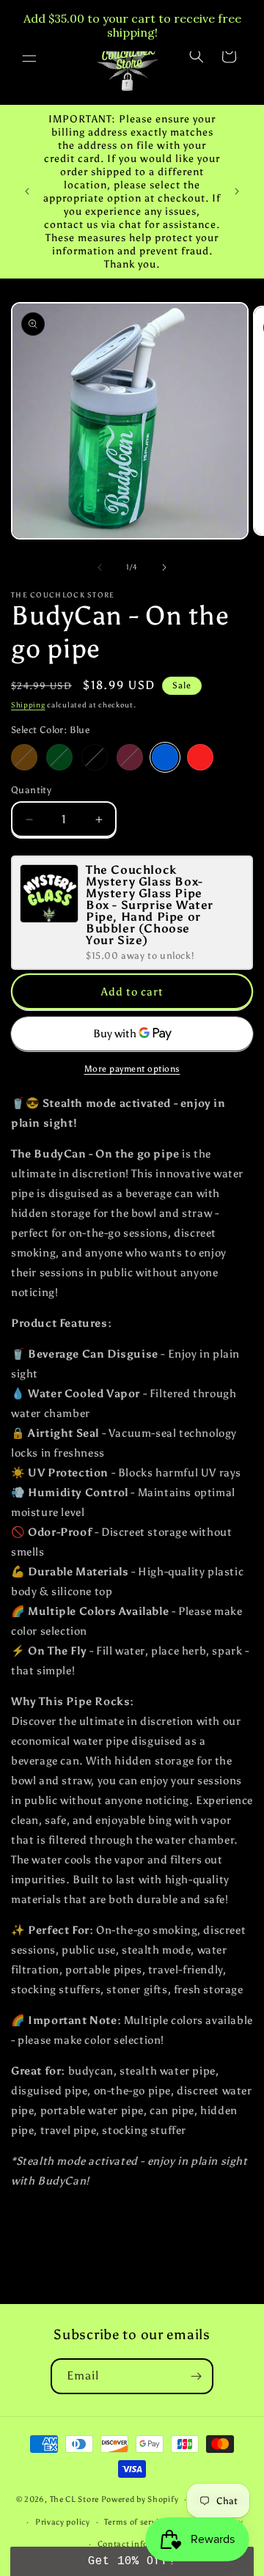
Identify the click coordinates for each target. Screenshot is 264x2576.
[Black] (95, 757)
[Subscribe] (196, 2376)
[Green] (59, 757)
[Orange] (24, 757)
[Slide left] (100, 567)
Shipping (28, 705)
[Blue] (165, 757)
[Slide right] (164, 567)
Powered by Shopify (140, 2499)
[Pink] (130, 757)
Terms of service (135, 2522)
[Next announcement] (237, 191)
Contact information (139, 2544)
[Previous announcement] (27, 191)
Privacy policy (63, 2522)
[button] (29, 56)
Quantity (31, 790)
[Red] (200, 757)
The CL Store (74, 2499)
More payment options (132, 1069)
